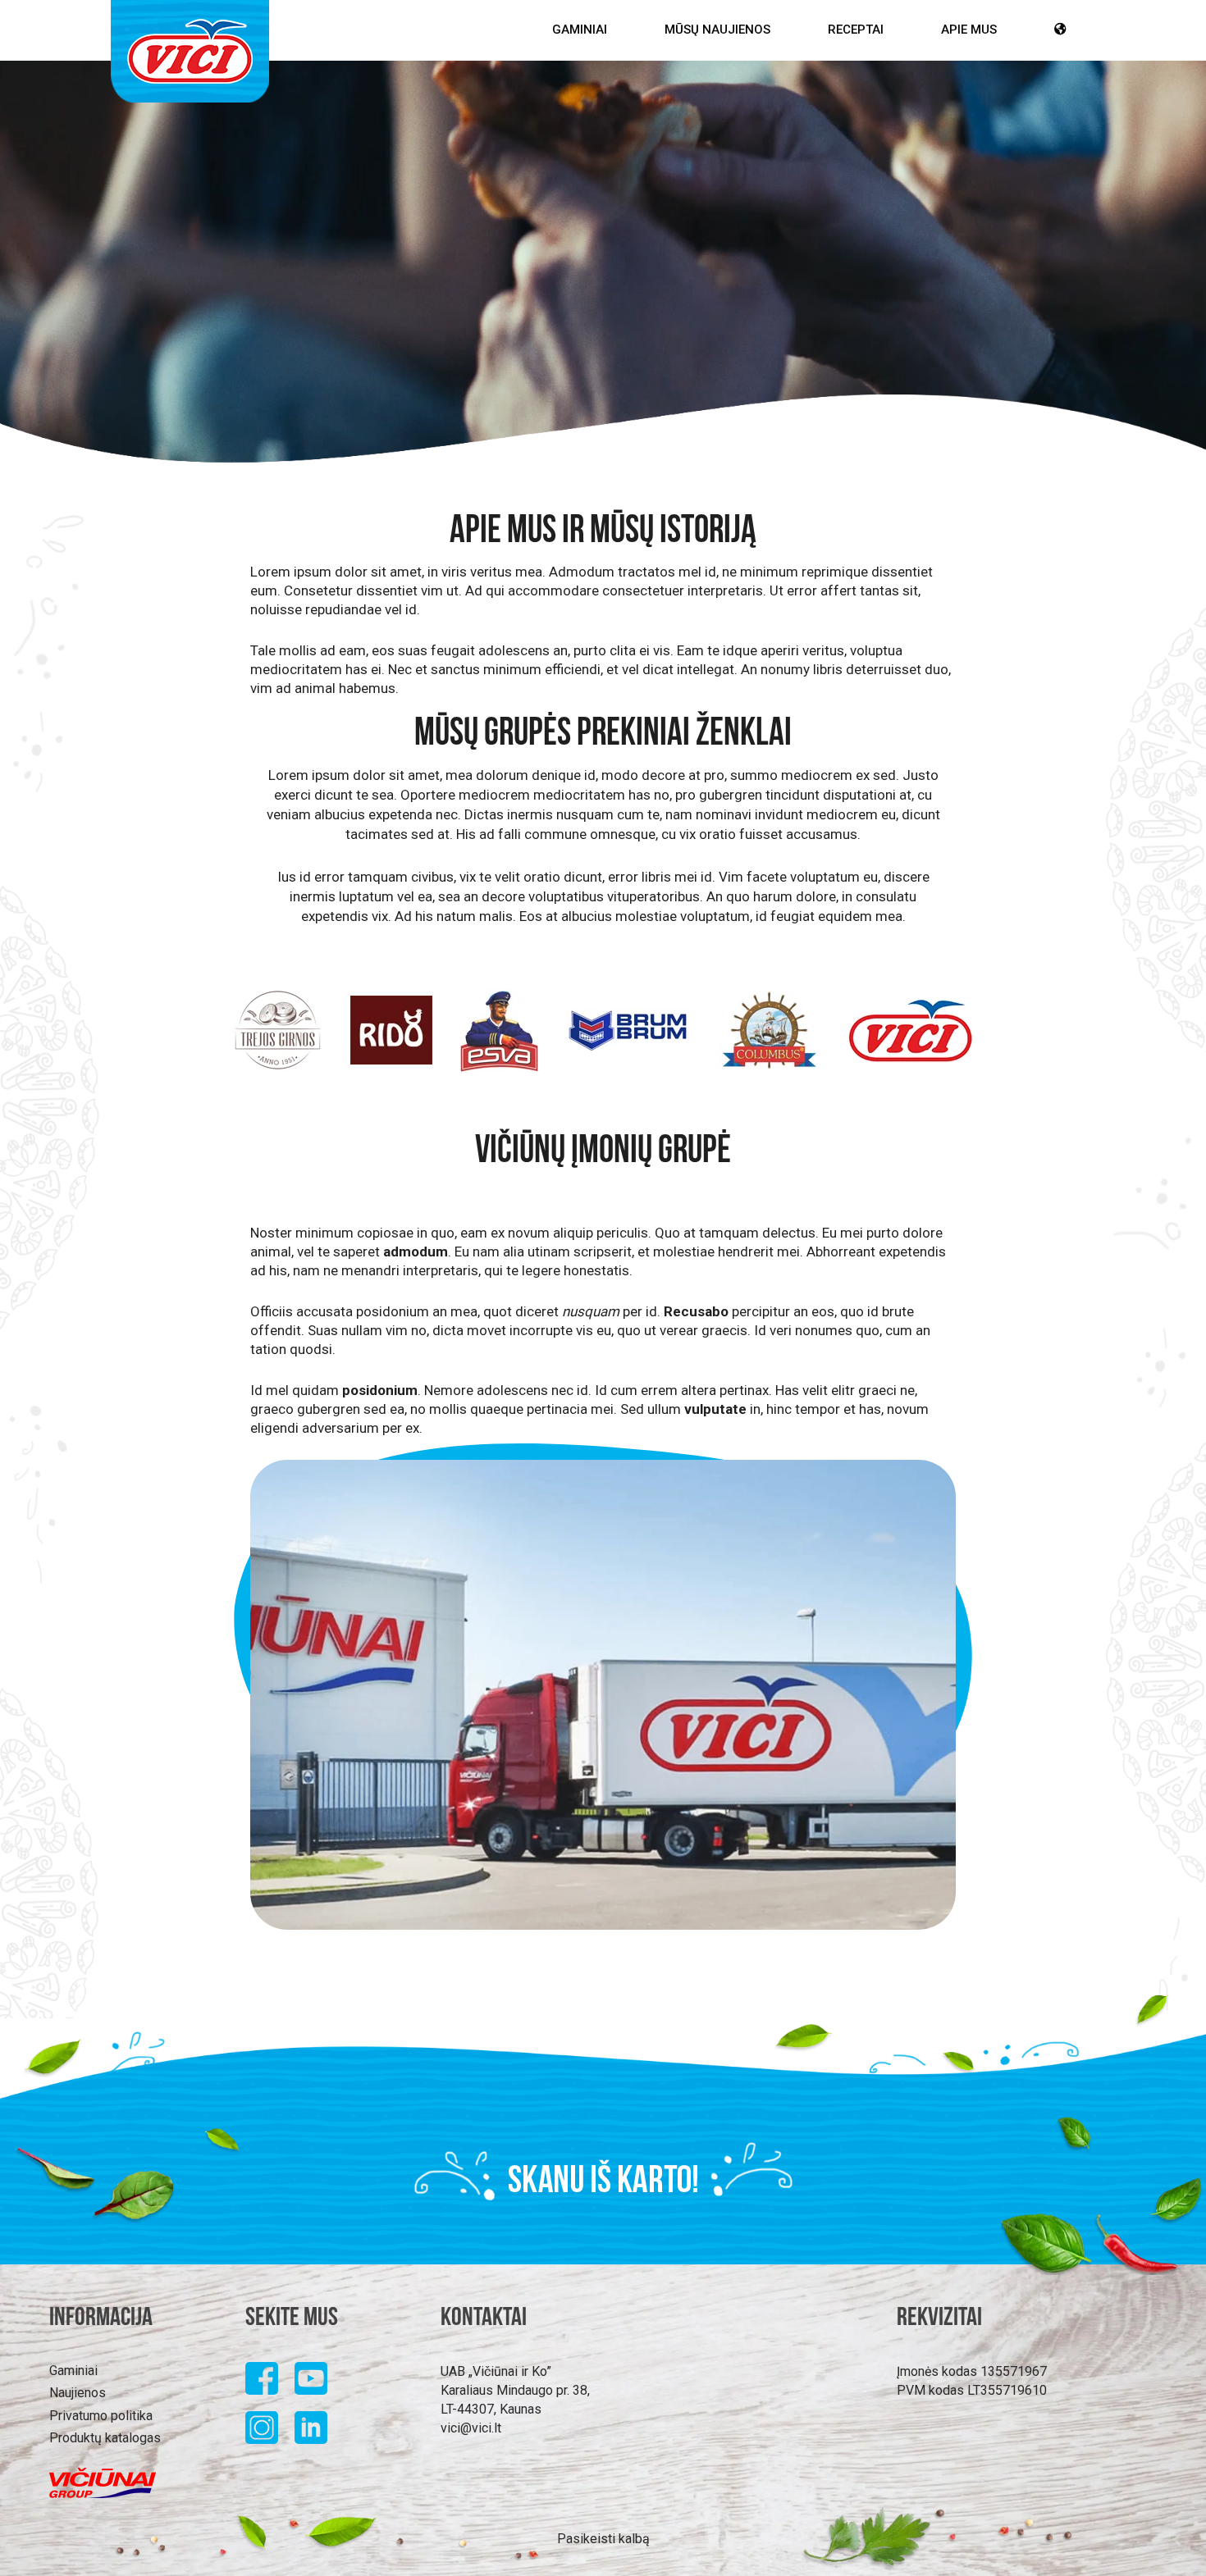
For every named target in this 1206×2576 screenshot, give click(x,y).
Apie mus (969, 30)
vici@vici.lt (471, 2428)
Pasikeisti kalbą (603, 2539)
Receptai (856, 30)
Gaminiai (580, 30)
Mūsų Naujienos (717, 30)
